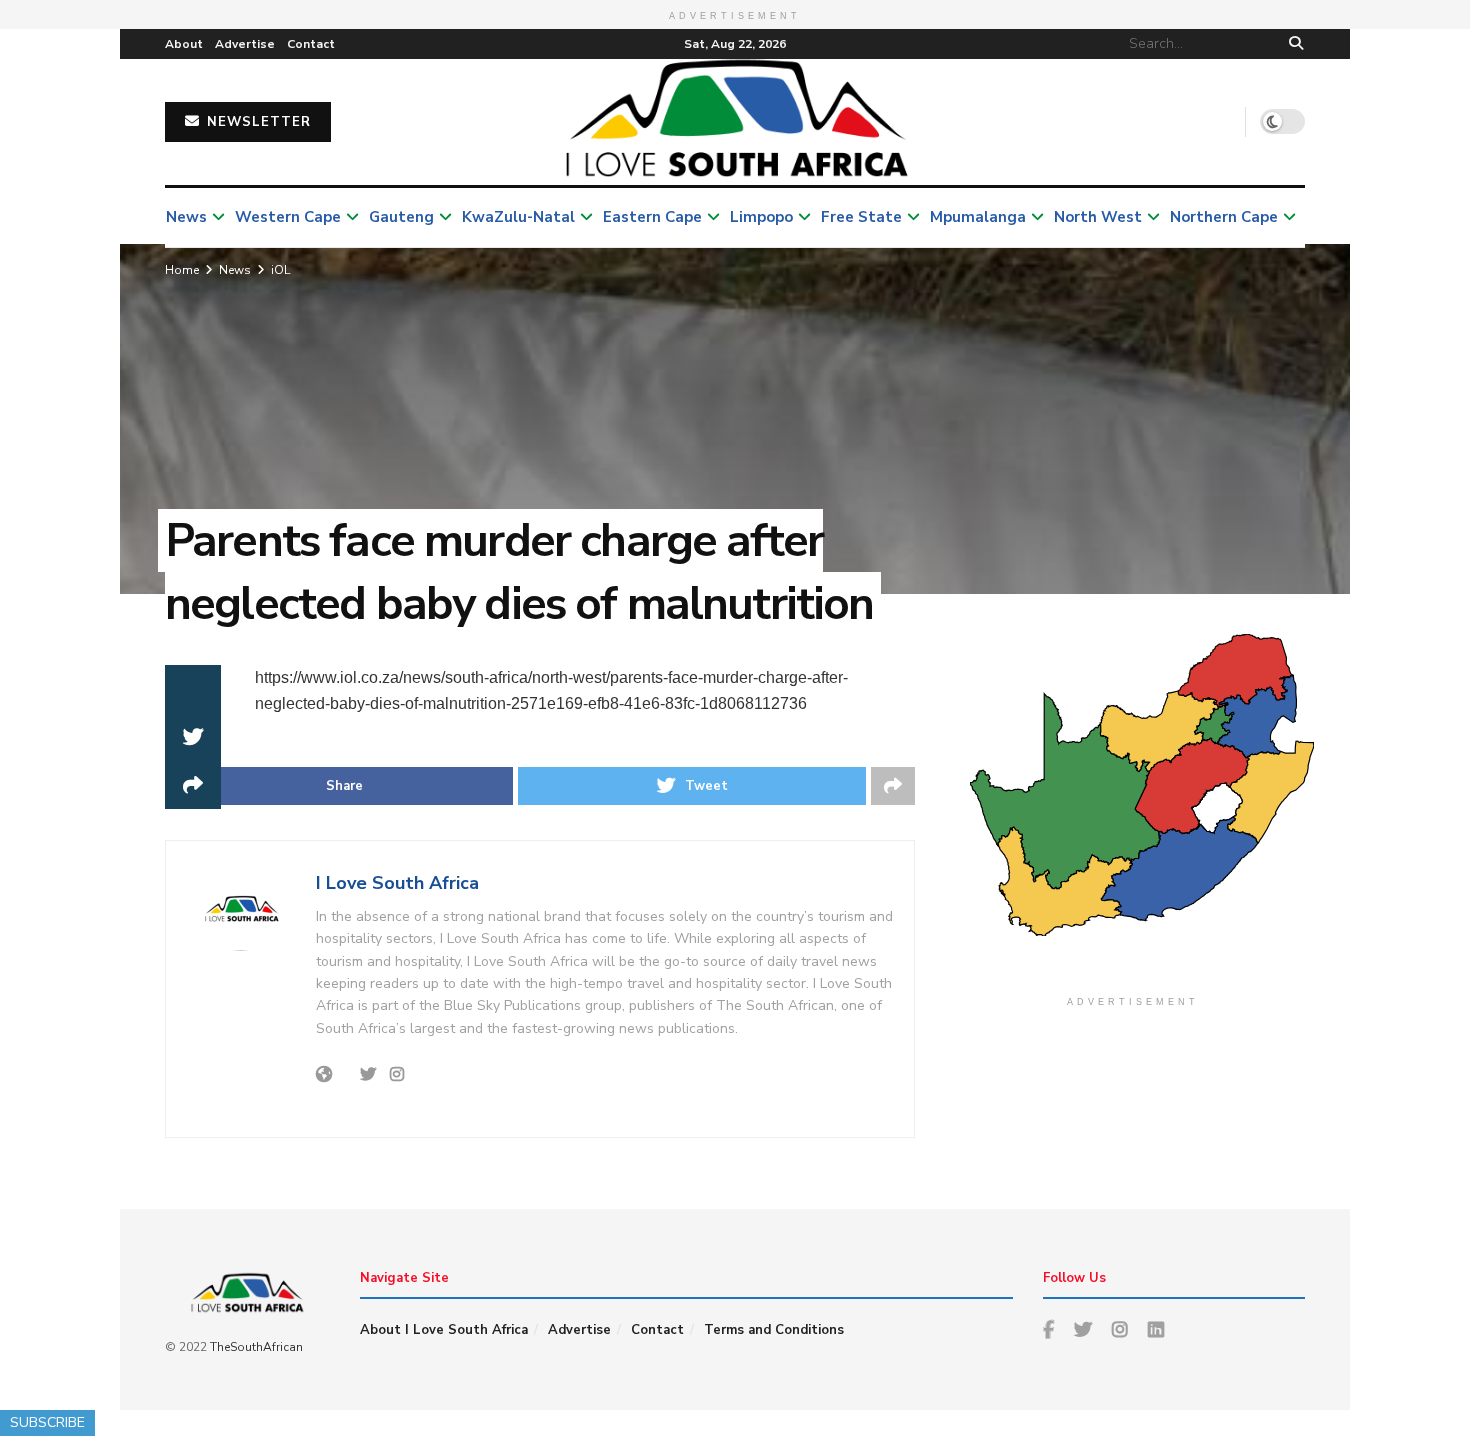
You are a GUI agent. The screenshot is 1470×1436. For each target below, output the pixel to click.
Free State (861, 217)
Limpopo (761, 217)
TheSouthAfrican (256, 1347)
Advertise (245, 44)
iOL (280, 270)
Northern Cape (1224, 217)
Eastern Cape (652, 217)
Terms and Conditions (774, 1330)
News (186, 217)
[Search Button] (1292, 44)
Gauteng (401, 217)
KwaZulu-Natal (518, 217)
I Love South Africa (397, 883)
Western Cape (288, 217)
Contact (311, 44)
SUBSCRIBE (47, 1422)
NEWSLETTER (256, 122)
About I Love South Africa (444, 1330)
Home (182, 270)
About (184, 44)
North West (1098, 217)
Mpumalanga (978, 217)
